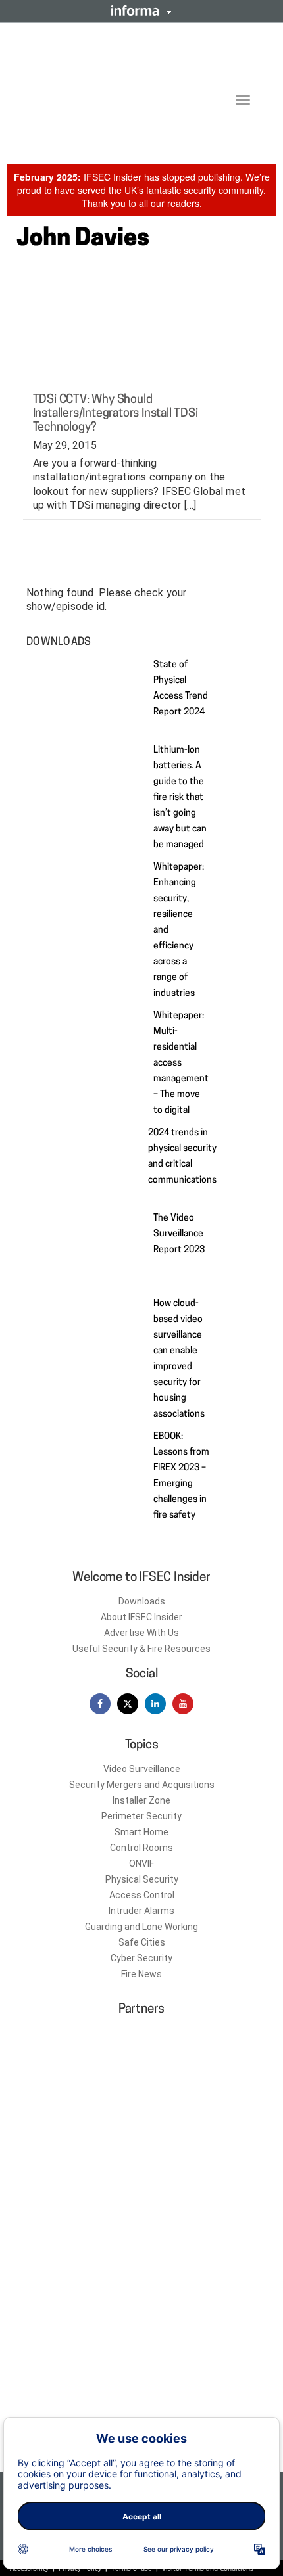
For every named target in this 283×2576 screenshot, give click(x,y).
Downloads (142, 1601)
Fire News (141, 1974)
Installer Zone (141, 1800)
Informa (141, 11)
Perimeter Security (141, 1816)
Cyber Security (141, 1958)
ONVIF (141, 1863)
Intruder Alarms (141, 1911)
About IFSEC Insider (141, 1617)
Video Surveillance (142, 1769)
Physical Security (142, 1879)
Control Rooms (141, 1848)
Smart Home (141, 1832)
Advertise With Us (141, 1633)
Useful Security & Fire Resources (141, 1649)
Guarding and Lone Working (141, 1927)
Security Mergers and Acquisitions (142, 1785)
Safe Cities (142, 1942)
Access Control (142, 1895)
